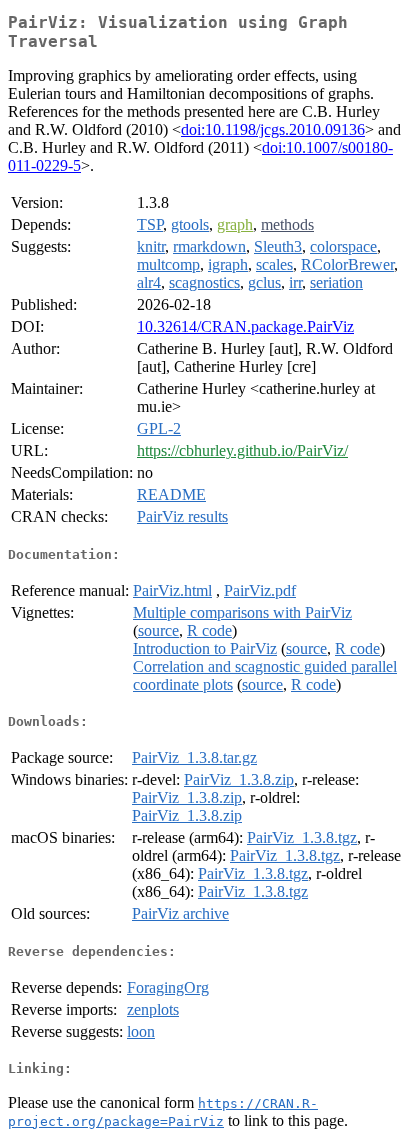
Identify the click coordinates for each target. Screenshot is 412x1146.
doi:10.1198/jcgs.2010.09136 (273, 129)
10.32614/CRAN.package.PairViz (245, 326)
